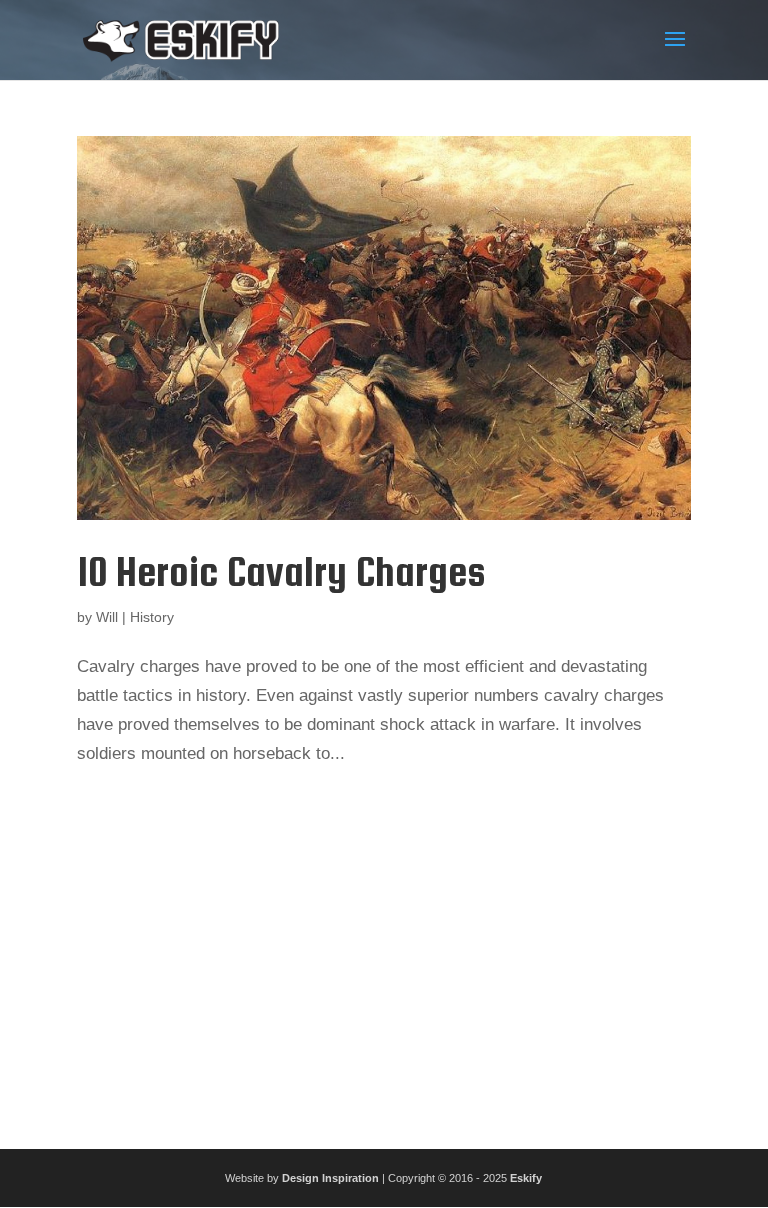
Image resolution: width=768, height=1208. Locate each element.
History (152, 617)
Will (107, 617)
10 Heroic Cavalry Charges (281, 571)
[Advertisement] (384, 951)
